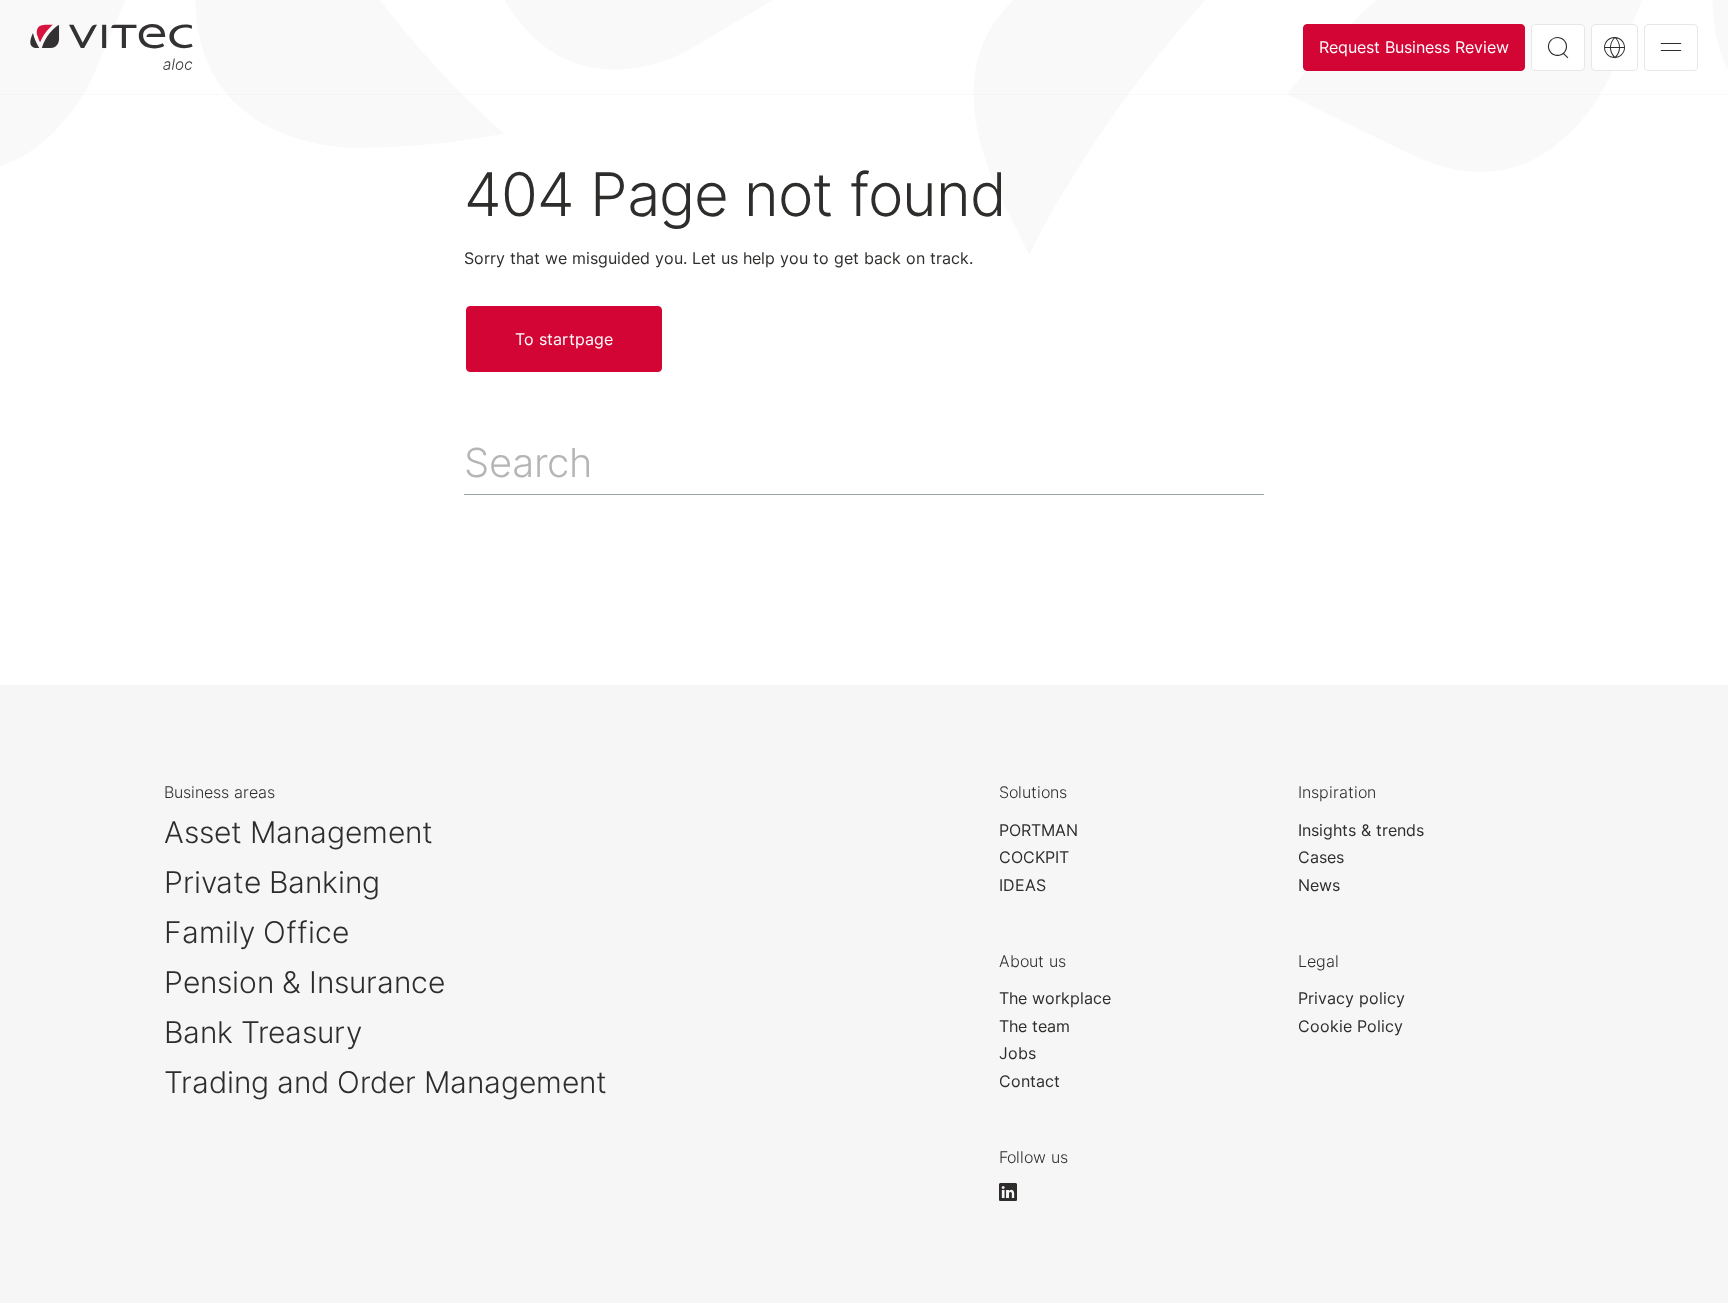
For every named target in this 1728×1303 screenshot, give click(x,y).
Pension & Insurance (304, 982)
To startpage (111, 47)
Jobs (1017, 1053)
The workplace (1055, 998)
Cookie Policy (1350, 1026)
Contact (1029, 1081)
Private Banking (272, 882)
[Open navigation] (1671, 47)
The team (1034, 1026)
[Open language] (1614, 47)
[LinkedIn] (1017, 1192)
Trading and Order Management (385, 1082)
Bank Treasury (263, 1032)
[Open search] (1558, 47)
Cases (1321, 857)
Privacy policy (1351, 998)
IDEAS (1022, 885)
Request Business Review (1414, 47)
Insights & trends (1361, 830)
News (1319, 885)
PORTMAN (1038, 830)
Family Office (256, 932)
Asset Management (298, 832)
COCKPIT (1034, 857)
